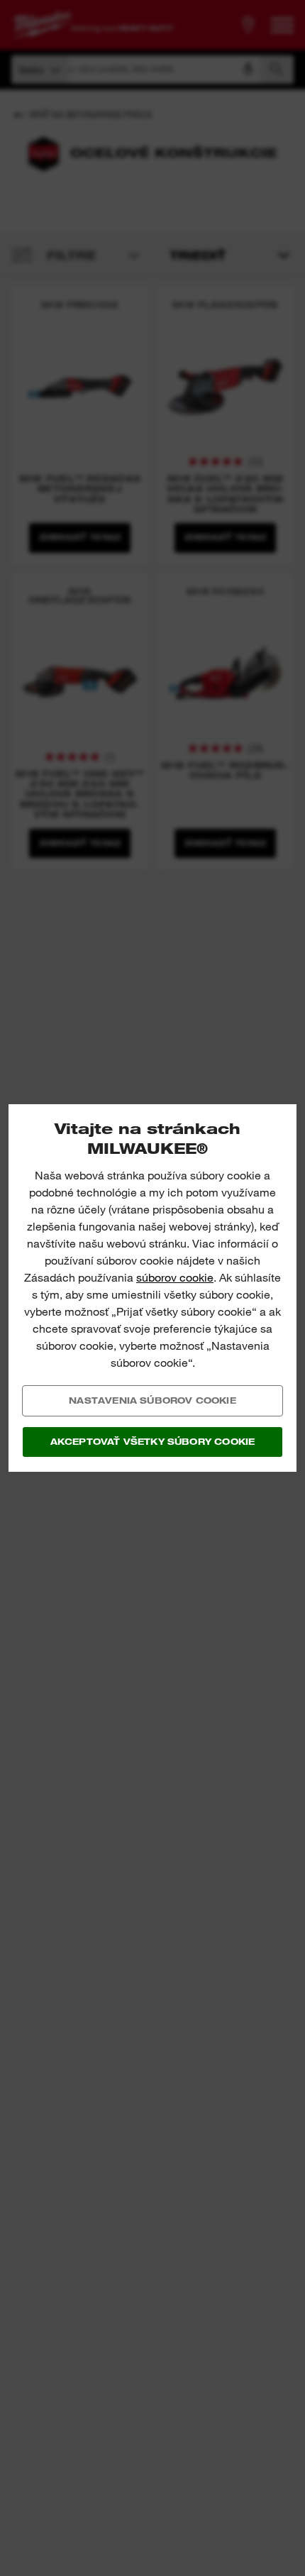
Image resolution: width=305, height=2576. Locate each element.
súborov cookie (175, 1278)
